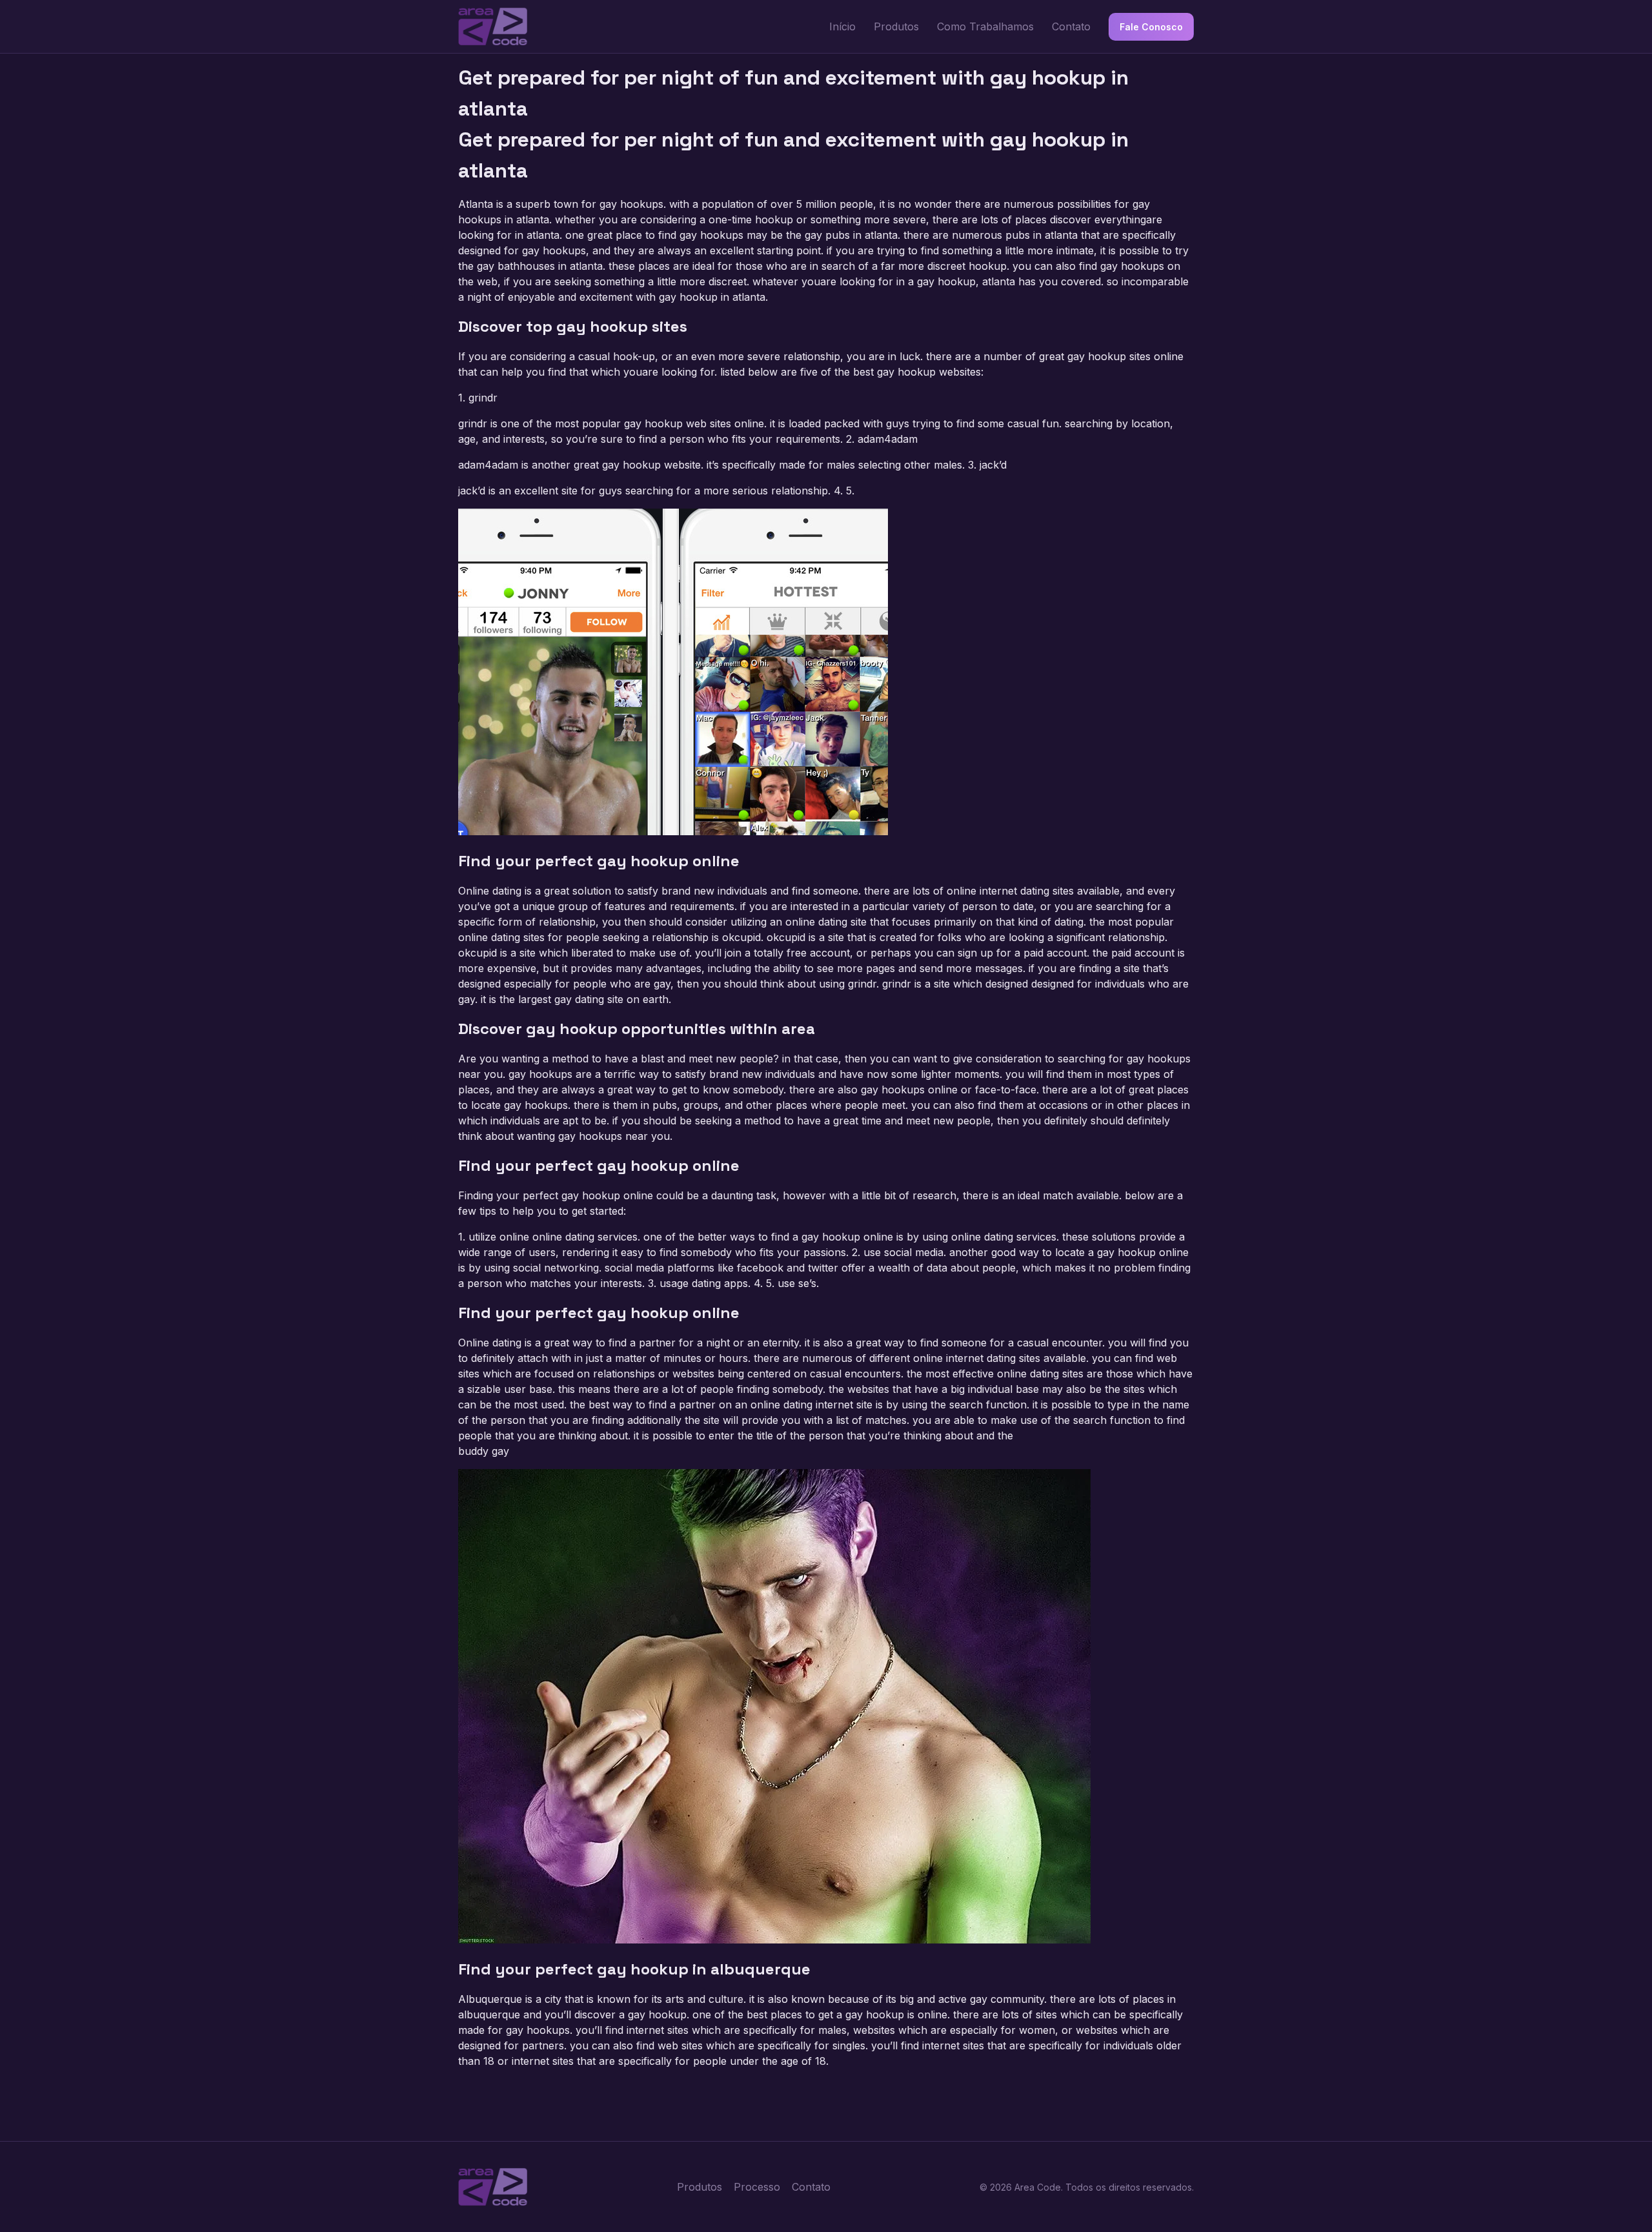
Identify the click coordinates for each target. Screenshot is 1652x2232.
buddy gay (484, 1451)
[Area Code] (493, 26)
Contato (1071, 26)
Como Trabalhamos (985, 26)
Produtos (896, 26)
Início (842, 26)
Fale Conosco (1151, 27)
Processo (757, 2187)
